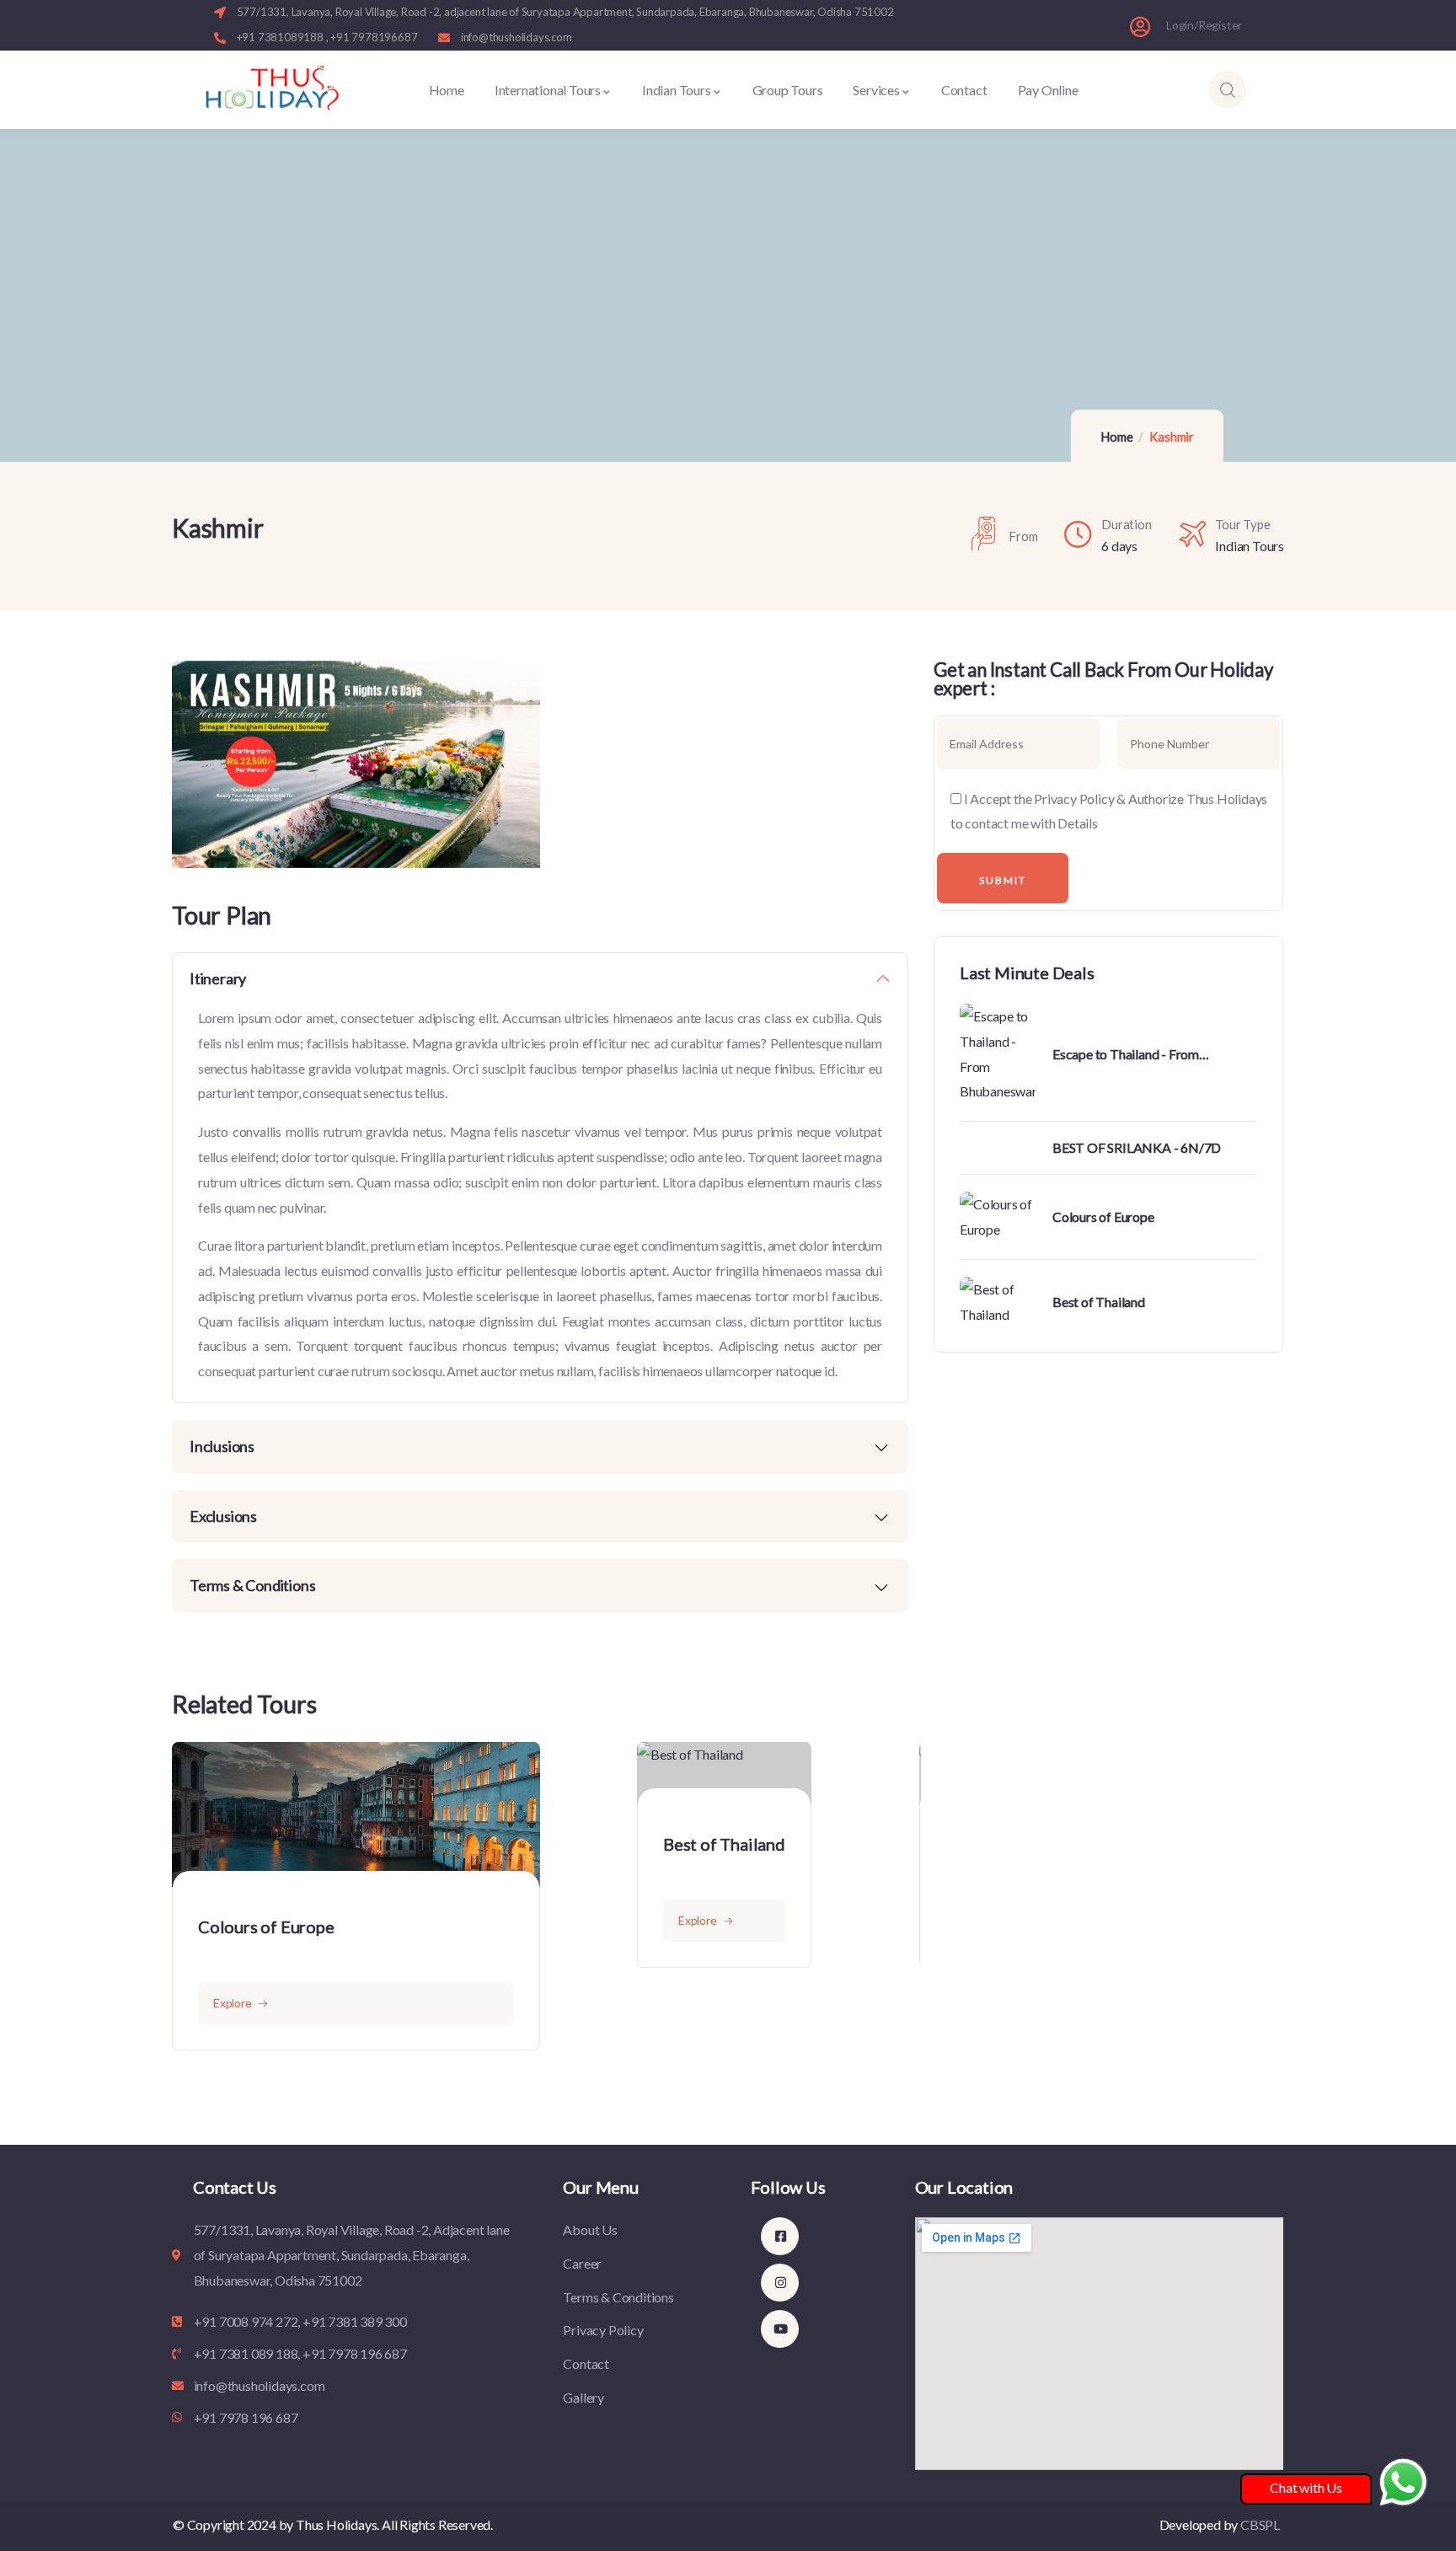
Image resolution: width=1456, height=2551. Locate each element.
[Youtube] (780, 2329)
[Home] (272, 90)
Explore (233, 2003)
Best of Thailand (724, 1844)
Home (1116, 437)
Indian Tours (1250, 546)
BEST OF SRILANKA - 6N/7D (1137, 1147)
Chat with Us (1306, 2487)
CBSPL (1260, 2524)
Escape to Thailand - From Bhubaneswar (1126, 1055)
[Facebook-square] (780, 2236)
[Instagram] (780, 2283)
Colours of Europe (266, 1927)
